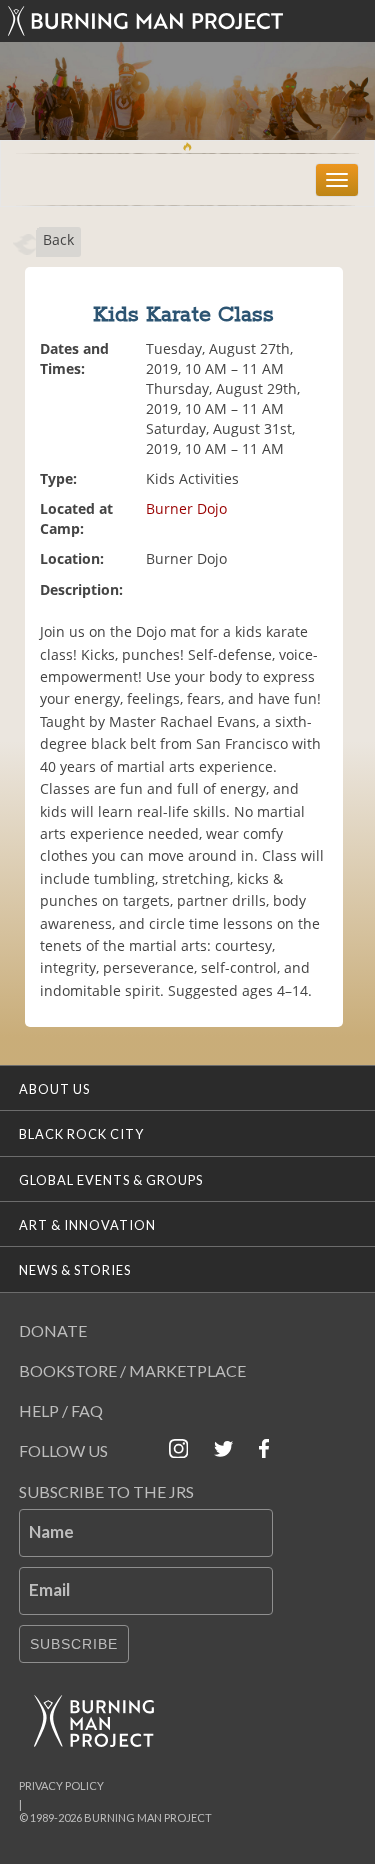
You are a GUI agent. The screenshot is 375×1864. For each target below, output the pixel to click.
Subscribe (74, 1644)
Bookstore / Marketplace (132, 1370)
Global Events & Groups (111, 1180)
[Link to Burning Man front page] (188, 21)
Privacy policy (61, 1785)
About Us (54, 1089)
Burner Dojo (186, 508)
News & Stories (75, 1270)
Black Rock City (81, 1134)
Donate (53, 1330)
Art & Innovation (87, 1225)
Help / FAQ (61, 1410)
